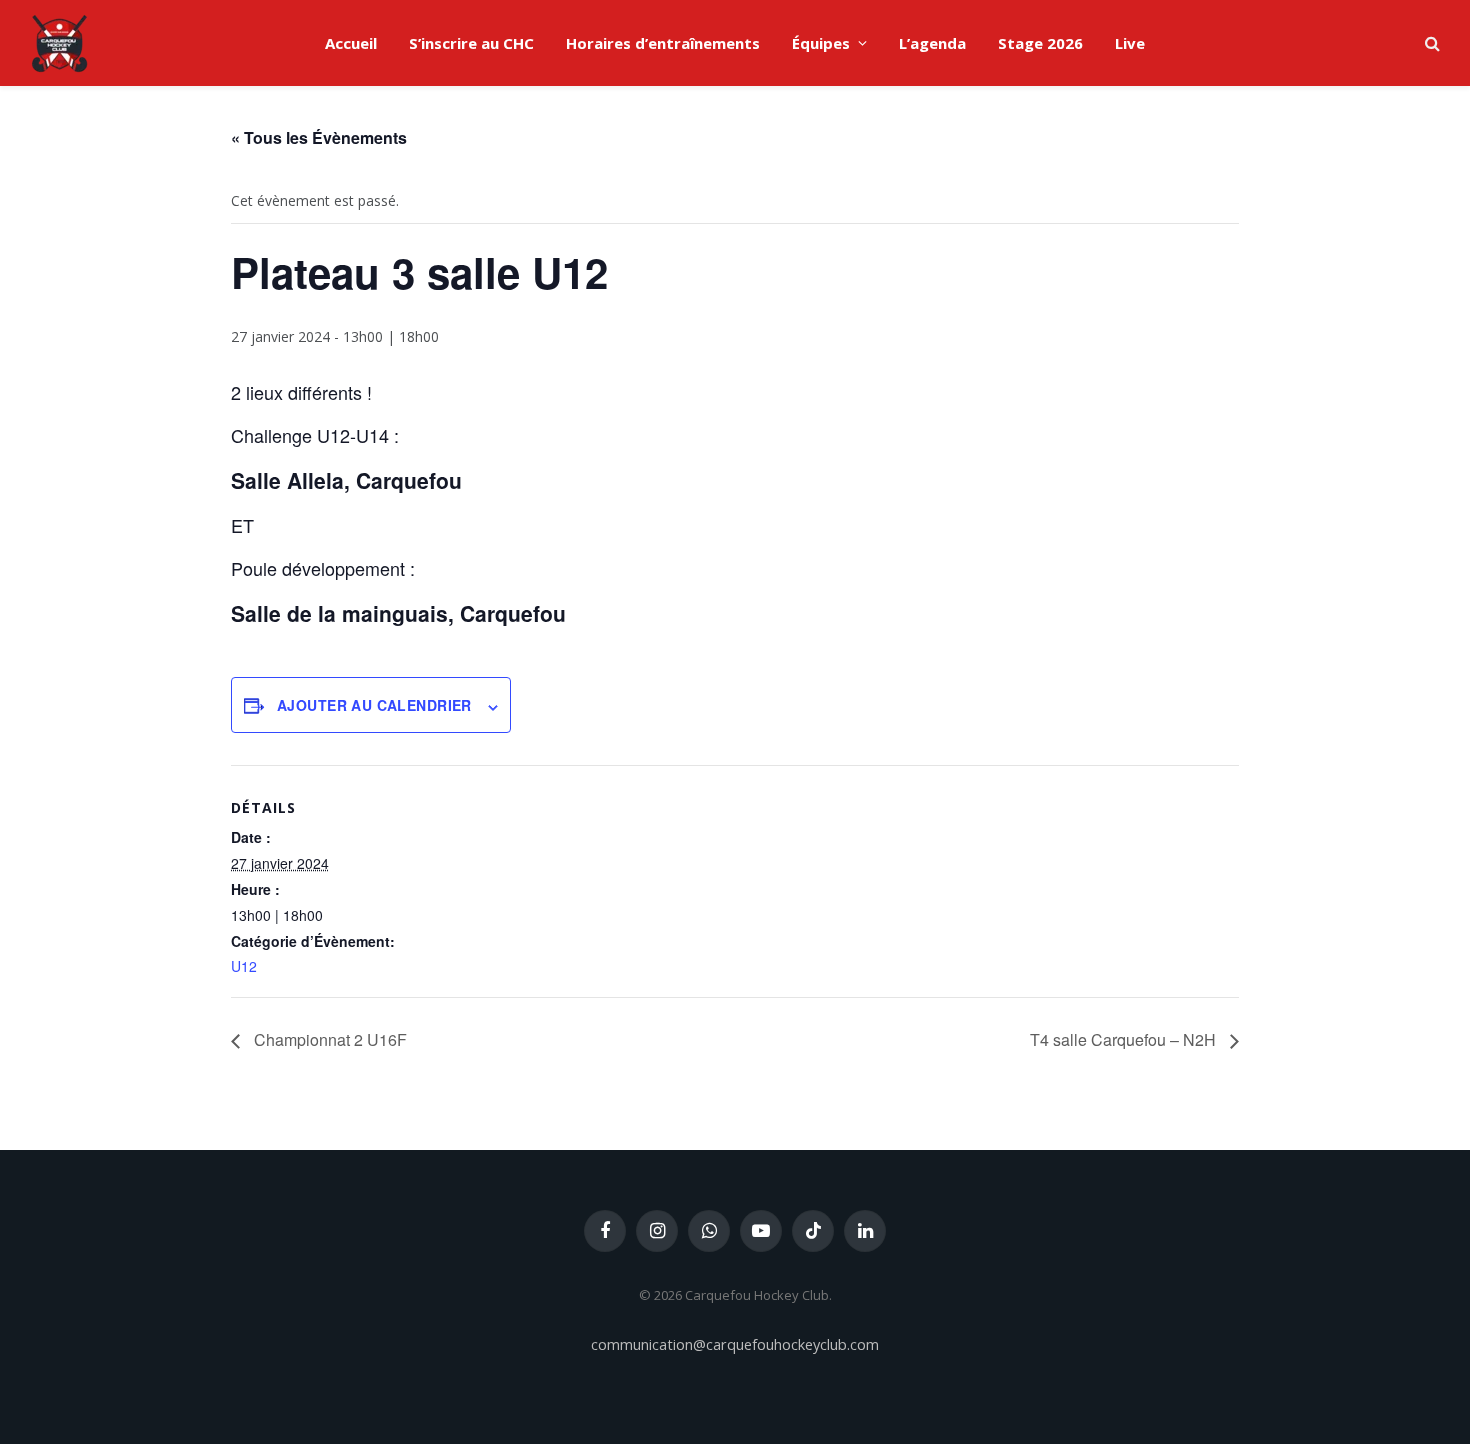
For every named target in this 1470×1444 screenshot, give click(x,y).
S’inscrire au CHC (471, 43)
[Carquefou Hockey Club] (60, 43)
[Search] (1430, 43)
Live (1130, 43)
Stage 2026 (1040, 43)
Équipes (821, 43)
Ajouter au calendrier (374, 705)
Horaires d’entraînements (663, 43)
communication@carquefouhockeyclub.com (735, 1344)
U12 (244, 966)
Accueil (351, 43)
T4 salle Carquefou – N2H (1125, 1039)
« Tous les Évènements (319, 137)
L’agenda (932, 43)
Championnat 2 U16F (328, 1039)
